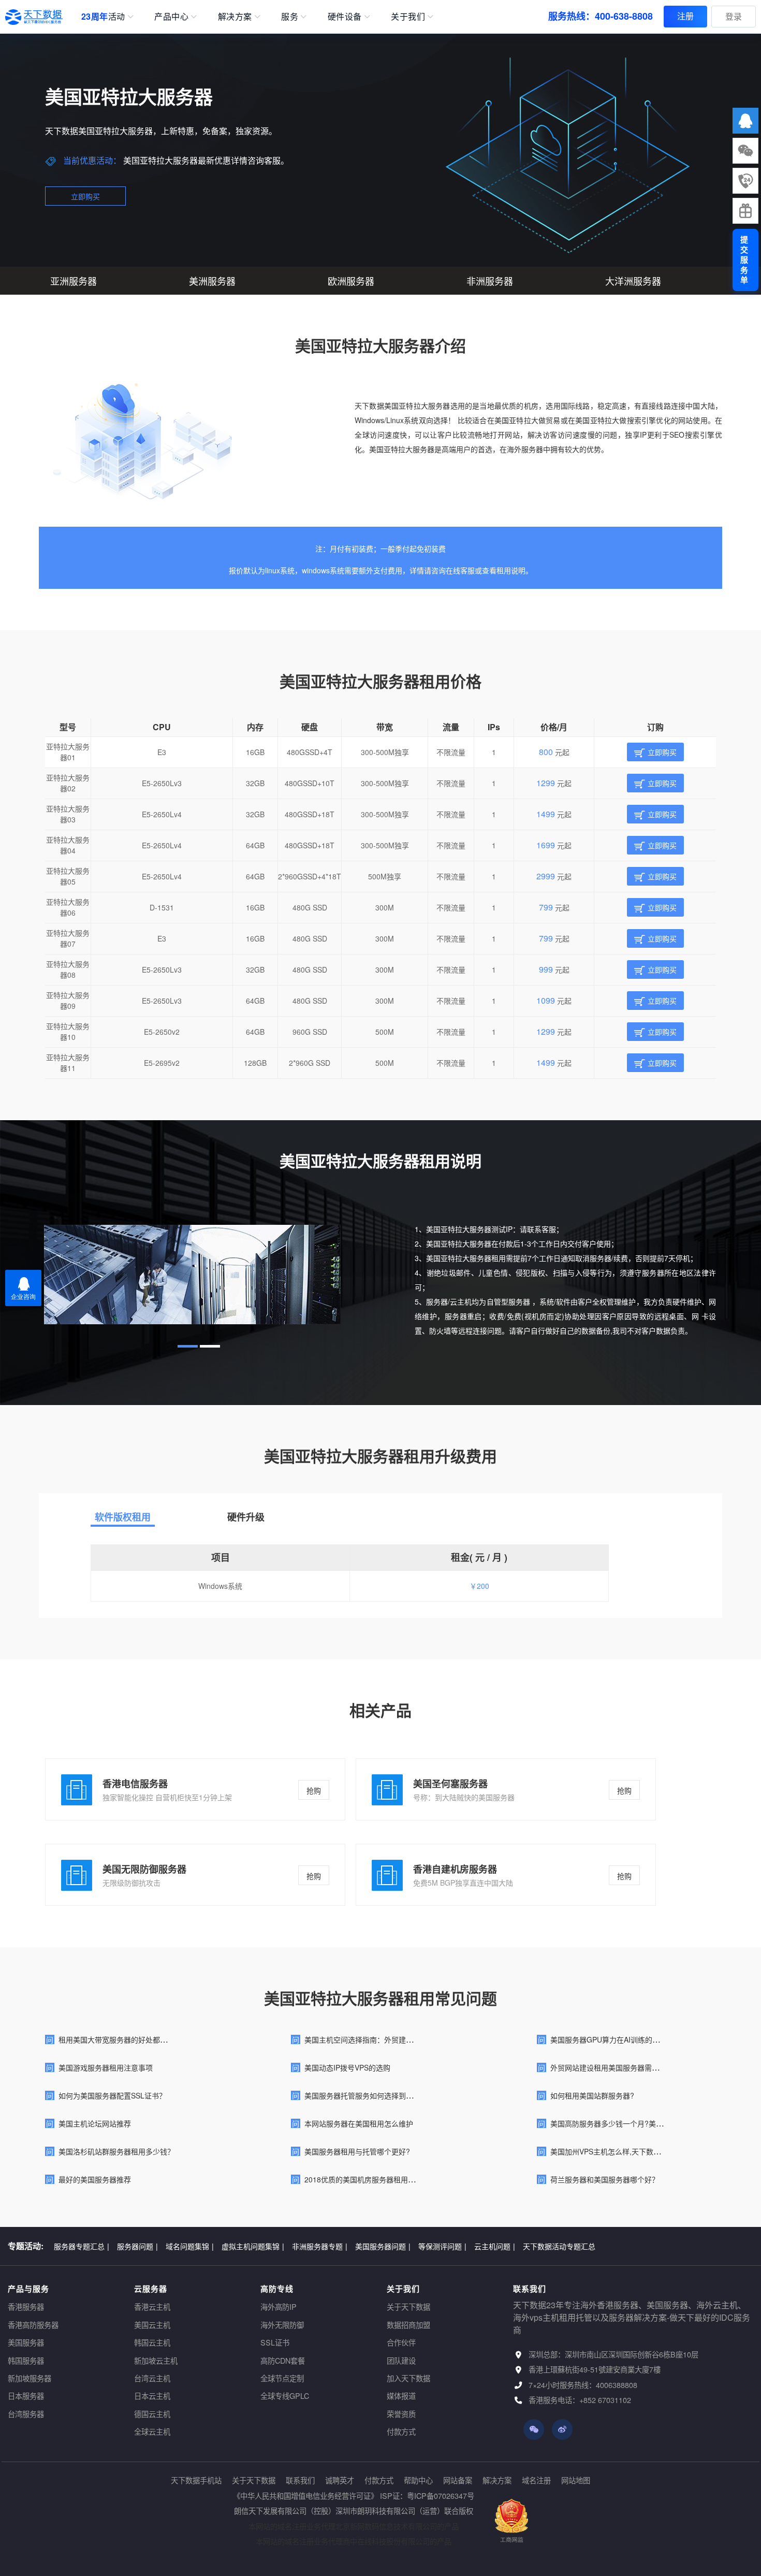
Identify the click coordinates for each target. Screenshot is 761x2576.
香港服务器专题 (82, 2246)
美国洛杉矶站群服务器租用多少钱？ (116, 2151)
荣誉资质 (401, 2414)
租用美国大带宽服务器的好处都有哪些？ (124, 2039)
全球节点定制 (282, 2378)
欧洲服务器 (351, 281)
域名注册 (536, 2480)
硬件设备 (345, 16)
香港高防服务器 (33, 2325)
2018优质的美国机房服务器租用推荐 (363, 2179)
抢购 (314, 1790)
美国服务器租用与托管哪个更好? (357, 2151)
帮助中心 (418, 2480)
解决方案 (235, 16)
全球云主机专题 (550, 2246)
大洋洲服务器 (633, 281)
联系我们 (300, 2480)
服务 (290, 16)
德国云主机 (152, 2414)
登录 (734, 16)
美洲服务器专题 (412, 2246)
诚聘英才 (340, 2480)
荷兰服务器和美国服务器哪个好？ (605, 2179)
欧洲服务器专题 (349, 2246)
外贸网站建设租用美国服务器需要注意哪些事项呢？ (634, 2067)
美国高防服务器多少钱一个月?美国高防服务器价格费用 (639, 2123)
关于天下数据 (408, 2306)
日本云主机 (152, 2396)
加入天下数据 (408, 2378)
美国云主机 (152, 2325)
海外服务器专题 (145, 2246)
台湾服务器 (26, 2414)
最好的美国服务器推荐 (95, 2179)
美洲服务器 (212, 281)
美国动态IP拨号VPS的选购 (347, 2067)
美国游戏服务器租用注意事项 (106, 2067)
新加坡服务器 (30, 2378)
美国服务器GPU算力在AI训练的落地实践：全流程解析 (638, 2039)
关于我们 (408, 16)
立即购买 (85, 196)
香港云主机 (152, 2306)
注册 (685, 16)
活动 (103, 16)
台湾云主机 (152, 2378)
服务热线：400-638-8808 (601, 16)
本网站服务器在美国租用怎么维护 (359, 2123)
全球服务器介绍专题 (482, 2246)
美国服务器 (26, 2342)
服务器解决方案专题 (215, 2246)
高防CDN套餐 (283, 2360)
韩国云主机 (152, 2342)
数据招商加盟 (408, 2325)
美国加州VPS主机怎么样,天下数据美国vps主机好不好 (636, 2151)
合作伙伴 (401, 2342)
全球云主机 (152, 2431)
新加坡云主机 (156, 2360)
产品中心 (171, 16)
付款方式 (401, 2431)
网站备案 (458, 2480)
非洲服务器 (490, 281)
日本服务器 (26, 2396)
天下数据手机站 (196, 2480)
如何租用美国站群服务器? (592, 2095)
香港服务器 (26, 2306)
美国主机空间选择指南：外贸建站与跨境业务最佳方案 (391, 2039)
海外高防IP (279, 2306)
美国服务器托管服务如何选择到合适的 (366, 2095)
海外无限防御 (282, 2325)
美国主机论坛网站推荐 (95, 2123)
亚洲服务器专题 (286, 2246)
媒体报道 (401, 2396)
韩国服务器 (26, 2360)
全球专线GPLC (285, 2396)
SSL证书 (275, 2342)
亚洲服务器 (74, 281)
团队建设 (401, 2360)
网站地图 (576, 2480)
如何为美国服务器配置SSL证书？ (112, 2095)
